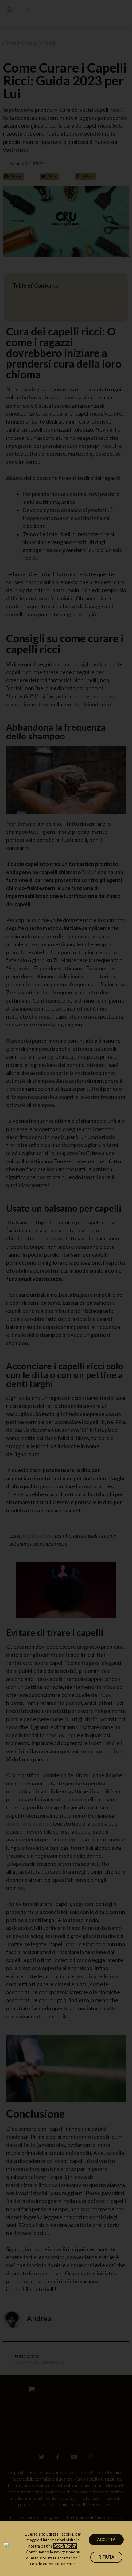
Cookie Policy (65, 2546)
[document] (66, 1288)
